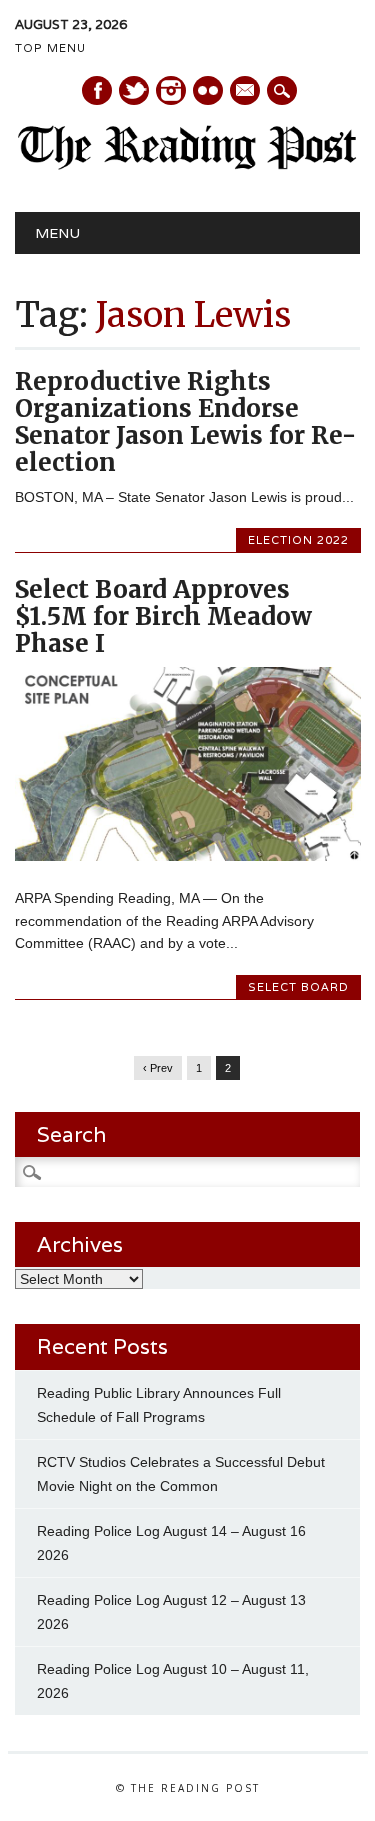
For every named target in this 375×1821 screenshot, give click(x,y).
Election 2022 (298, 540)
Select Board (298, 987)
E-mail (246, 92)
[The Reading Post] (187, 165)
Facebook (97, 90)
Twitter (134, 90)
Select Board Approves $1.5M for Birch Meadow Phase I (163, 616)
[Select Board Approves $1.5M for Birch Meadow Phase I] (187, 856)
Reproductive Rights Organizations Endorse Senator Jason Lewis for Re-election (185, 422)
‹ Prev (158, 1068)
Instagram (171, 90)
